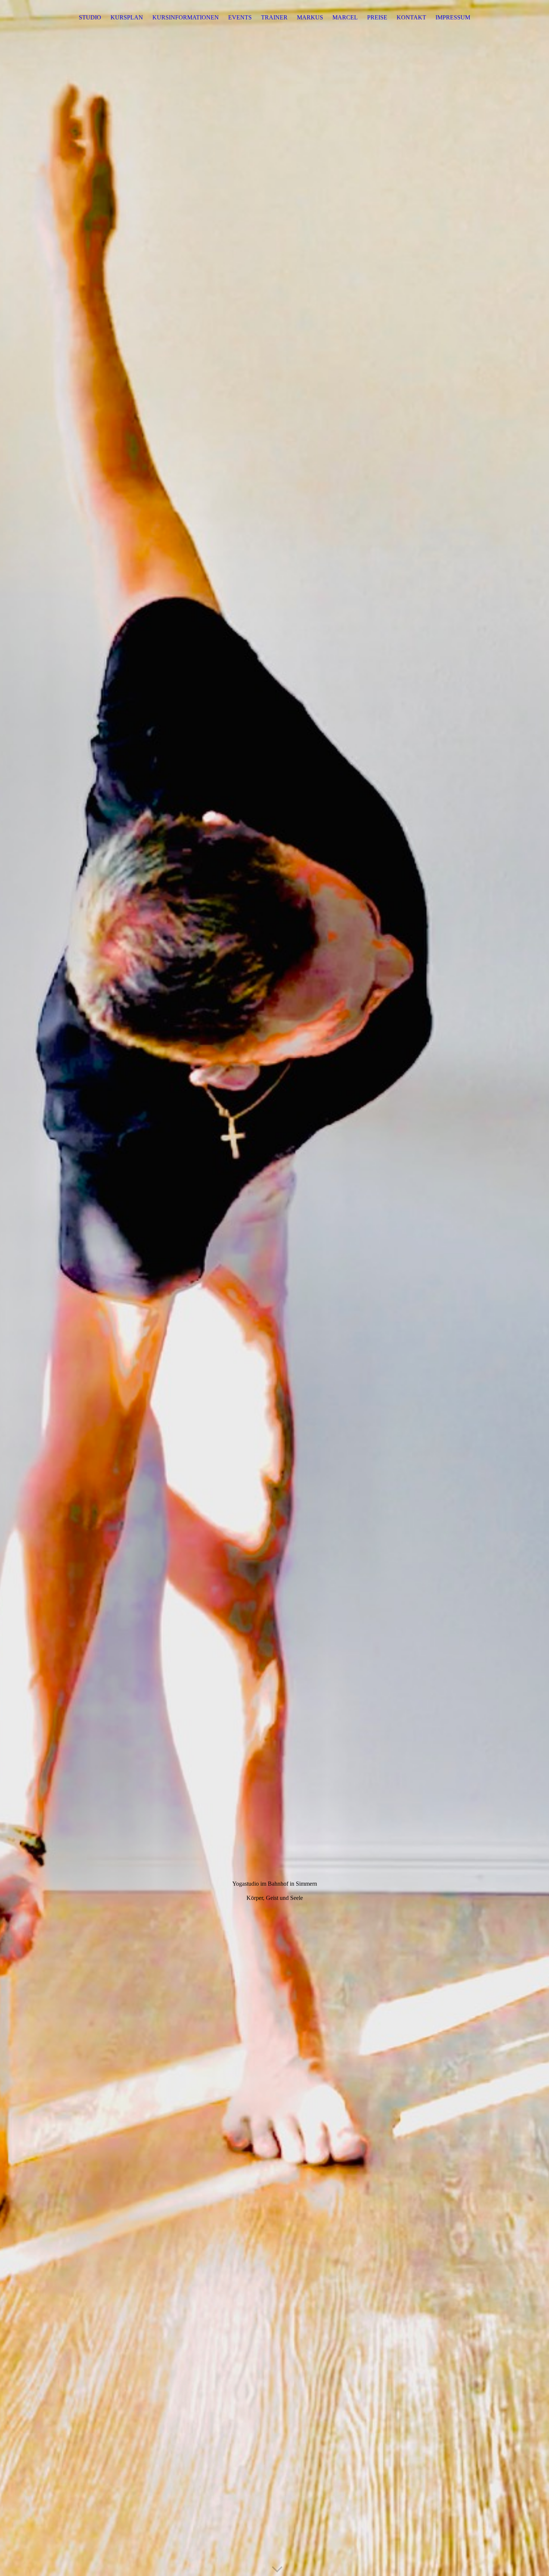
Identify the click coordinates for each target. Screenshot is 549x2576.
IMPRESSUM (453, 17)
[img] (274, 1288)
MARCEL (345, 17)
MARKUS (310, 17)
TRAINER (274, 17)
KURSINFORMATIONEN (186, 17)
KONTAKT (411, 17)
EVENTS (240, 17)
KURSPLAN (127, 17)
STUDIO (90, 17)
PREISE (377, 17)
